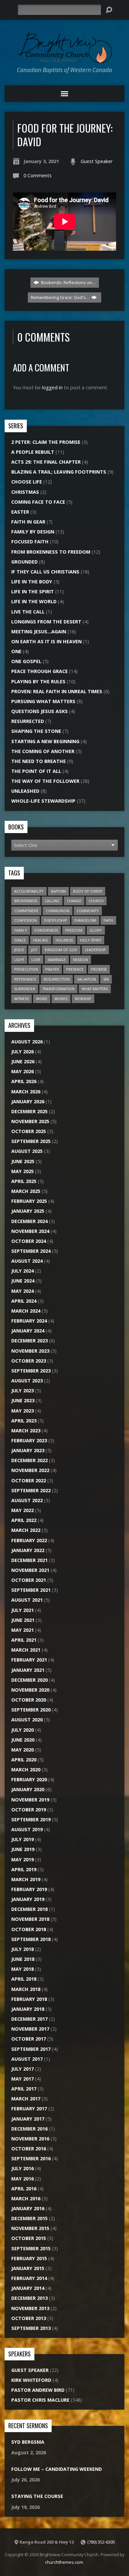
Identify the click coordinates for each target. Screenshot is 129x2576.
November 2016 (30, 2139)
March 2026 (26, 1092)
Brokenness (26, 901)
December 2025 (29, 1111)
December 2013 (29, 2298)
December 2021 (29, 1560)
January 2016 (28, 2208)
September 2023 (31, 1371)
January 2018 (28, 2009)
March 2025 (26, 1191)
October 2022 (29, 1480)
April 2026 (24, 1081)
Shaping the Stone (36, 731)
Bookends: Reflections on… (68, 282)
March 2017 (26, 2099)
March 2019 (26, 1879)
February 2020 (29, 1779)
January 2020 (28, 1789)
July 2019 (22, 1839)
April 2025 (24, 1181)
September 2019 (31, 1819)
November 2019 (30, 1800)
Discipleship (56, 920)
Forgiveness (46, 930)
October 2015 (29, 2238)
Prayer (52, 969)
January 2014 (28, 2288)
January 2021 (28, 1670)
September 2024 (31, 1251)
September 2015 (31, 2248)
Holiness (64, 940)
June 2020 (23, 1740)
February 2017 (29, 2109)
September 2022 (31, 1490)
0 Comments (38, 175)
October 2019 (29, 1810)
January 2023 (28, 1450)
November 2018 (30, 1919)
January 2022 (28, 1550)
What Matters (95, 989)
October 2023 (29, 1361)
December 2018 (29, 1909)
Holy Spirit (91, 940)
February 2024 (29, 1321)
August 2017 (27, 2059)
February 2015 (29, 2258)
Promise (99, 969)
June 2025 (23, 1161)
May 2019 (22, 1859)
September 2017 (31, 2049)
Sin (106, 979)
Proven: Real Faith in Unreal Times (57, 691)
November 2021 (30, 1570)
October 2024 (29, 1241)
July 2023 (22, 1391)
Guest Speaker (97, 161)
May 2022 (22, 1510)
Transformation (58, 989)
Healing (41, 940)
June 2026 (23, 1061)
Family (21, 930)
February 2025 (29, 1201)
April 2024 (24, 1301)
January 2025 (28, 1211)
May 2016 (22, 2179)
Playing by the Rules (38, 681)
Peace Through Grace (40, 671)
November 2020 (30, 1690)
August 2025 (27, 1151)
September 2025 (31, 1141)
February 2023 (29, 1440)
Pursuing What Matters (43, 701)
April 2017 (24, 2089)
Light (19, 960)
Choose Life (27, 482)
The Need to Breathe (39, 761)
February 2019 (29, 1889)
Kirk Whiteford (31, 2380)
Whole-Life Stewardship (43, 801)
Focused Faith (30, 542)
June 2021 (23, 1620)
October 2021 (29, 1580)
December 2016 (29, 2129)
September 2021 (31, 1590)
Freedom (74, 930)
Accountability (29, 891)
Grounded (24, 562)
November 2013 (30, 2308)
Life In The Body (32, 582)
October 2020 (29, 1700)
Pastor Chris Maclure (40, 2400)
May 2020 (22, 1750)
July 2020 (22, 1730)
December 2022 (29, 1460)
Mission (81, 960)
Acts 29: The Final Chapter (46, 462)
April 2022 (24, 1520)
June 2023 (23, 1400)
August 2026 (27, 1042)
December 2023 (29, 1341)
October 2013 (29, 2318)
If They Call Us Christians (45, 572)
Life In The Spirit (33, 591)
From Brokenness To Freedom (51, 552)
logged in (52, 387)
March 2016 (26, 2198)
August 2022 (27, 1500)
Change (74, 901)
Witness (21, 999)
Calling (52, 901)
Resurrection (57, 979)
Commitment (26, 911)
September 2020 (31, 1710)
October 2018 (29, 1929)
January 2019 (28, 1899)
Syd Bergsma (28, 2442)
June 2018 (23, 1959)
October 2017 (29, 2039)
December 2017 (29, 2019)
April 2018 (24, 1979)
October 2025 (29, 1131)
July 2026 (22, 1052)
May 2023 (22, 1411)
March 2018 (26, 1989)
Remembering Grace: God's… (61, 297)
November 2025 (30, 1121)
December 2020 (29, 1680)
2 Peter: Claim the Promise (46, 442)
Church (96, 901)
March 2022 (26, 1530)
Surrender (25, 989)
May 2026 (22, 1071)
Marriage (57, 960)
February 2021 (29, 1660)
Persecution (26, 969)
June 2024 (23, 1281)
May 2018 (22, 1969)
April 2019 (24, 1869)
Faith (108, 920)
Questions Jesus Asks (40, 711)
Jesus (19, 950)
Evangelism (85, 920)
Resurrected (28, 721)
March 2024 (26, 1311)
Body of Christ (88, 891)
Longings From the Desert (46, 622)
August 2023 (27, 1381)
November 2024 (30, 1231)
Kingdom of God (61, 950)
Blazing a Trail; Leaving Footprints (59, 472)
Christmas (25, 492)
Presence (75, 969)
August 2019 (27, 1829)
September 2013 (31, 2328)
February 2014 (29, 2278)
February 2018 (29, 1999)
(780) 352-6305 (101, 2542)
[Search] (109, 10)
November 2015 (30, 2228)
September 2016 (31, 2158)
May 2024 (22, 1291)
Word (42, 999)
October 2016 (29, 2149)
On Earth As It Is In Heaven (46, 641)
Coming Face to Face (38, 502)
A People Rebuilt (33, 452)
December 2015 (29, 2218)
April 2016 (24, 2189)
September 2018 (31, 1939)
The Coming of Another (43, 751)
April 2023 (24, 1421)
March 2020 (26, 1770)
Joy (34, 950)
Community (88, 911)
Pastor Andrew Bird (38, 2390)
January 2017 (28, 2119)
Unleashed (25, 791)
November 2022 (30, 1470)
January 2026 (28, 1101)
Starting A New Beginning (45, 741)
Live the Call (28, 612)
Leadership (95, 950)
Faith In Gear (28, 522)
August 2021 (27, 1600)
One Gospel (26, 661)
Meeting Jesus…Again (39, 632)
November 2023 (30, 1351)
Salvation (86, 979)
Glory (96, 930)
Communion (58, 911)
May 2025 (22, 1171)
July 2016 (22, 2168)
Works (61, 999)
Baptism (58, 891)
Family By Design (33, 532)
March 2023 (26, 1431)
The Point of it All (36, 771)
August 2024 (27, 1261)
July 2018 (22, 1949)
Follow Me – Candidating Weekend (57, 2469)
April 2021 (24, 1640)
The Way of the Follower (45, 781)
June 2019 (23, 1849)
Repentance (25, 979)
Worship (83, 999)
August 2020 (27, 1720)
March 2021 (26, 1650)
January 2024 (28, 1331)
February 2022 (29, 1540)
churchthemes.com (64, 2562)
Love (36, 960)
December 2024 (29, 1221)
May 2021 (22, 1630)
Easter (20, 512)
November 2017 (30, 2029)
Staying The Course (37, 2496)
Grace (20, 940)
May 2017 (22, 2079)
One (16, 651)
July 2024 (22, 1271)
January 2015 (28, 2268)
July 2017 (22, 2069)
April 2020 (24, 1760)
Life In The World (34, 601)
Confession (25, 920)
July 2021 (22, 1610)
